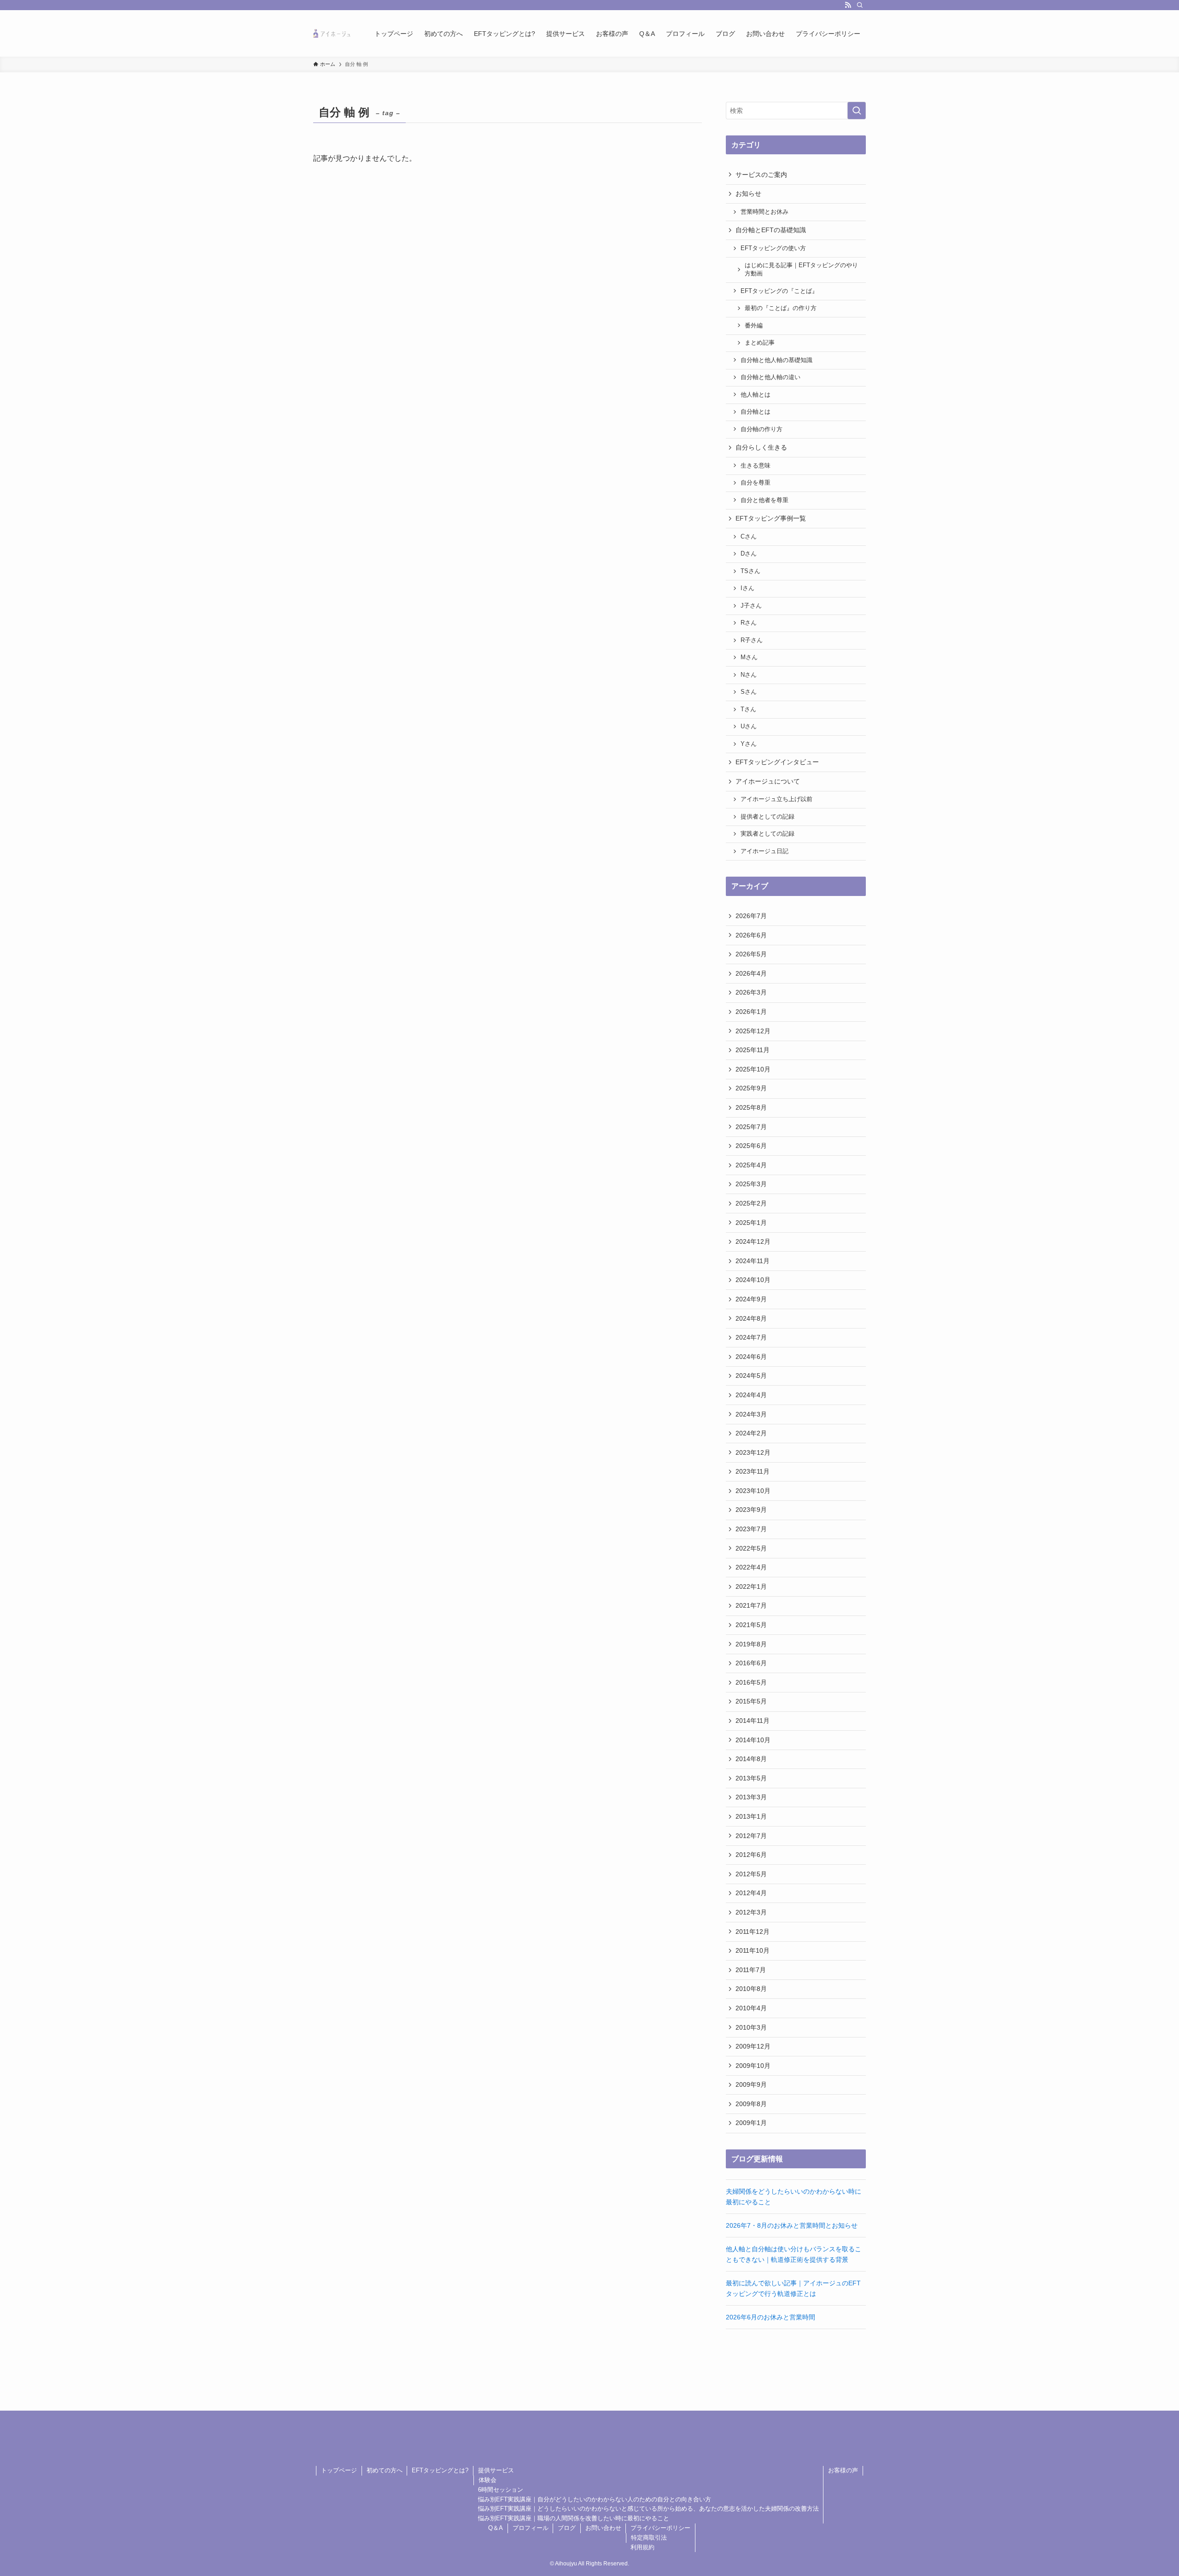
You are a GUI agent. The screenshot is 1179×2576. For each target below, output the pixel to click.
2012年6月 (751, 1855)
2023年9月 (751, 1510)
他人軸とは (756, 395)
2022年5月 (751, 1548)
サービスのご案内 (761, 175)
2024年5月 (751, 1376)
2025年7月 (751, 1127)
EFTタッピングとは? (440, 2470)
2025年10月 (753, 1069)
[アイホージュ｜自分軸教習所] (332, 33)
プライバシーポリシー (660, 2528)
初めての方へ (385, 2470)
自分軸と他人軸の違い (770, 377)
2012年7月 (751, 1836)
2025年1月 (751, 1223)
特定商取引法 (649, 2538)
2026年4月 (751, 973)
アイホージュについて (768, 781)
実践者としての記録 (768, 834)
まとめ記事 (760, 343)
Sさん (749, 692)
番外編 (754, 326)
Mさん (749, 657)
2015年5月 (751, 1701)
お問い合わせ (603, 2528)
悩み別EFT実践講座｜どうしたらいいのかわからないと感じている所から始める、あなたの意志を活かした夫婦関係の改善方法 (648, 2509)
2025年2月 (751, 1203)
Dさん (749, 554)
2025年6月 (751, 1146)
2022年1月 (751, 1587)
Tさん (748, 709)
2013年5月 (751, 1778)
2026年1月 (751, 1012)
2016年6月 (751, 1663)
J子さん (751, 606)
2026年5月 (751, 954)
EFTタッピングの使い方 (773, 248)
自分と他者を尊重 (765, 500)
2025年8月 (751, 1107)
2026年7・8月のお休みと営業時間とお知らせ (792, 2225)
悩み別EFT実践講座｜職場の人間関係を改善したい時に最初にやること (574, 2518)
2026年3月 (751, 992)
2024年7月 (751, 1337)
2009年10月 (753, 2066)
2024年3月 (751, 1414)
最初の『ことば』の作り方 (781, 308)
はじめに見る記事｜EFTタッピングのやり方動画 (801, 269)
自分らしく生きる (761, 447)
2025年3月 (751, 1184)
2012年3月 (751, 1912)
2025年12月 (753, 1031)
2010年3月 (751, 2027)
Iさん (747, 588)
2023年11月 (753, 1471)
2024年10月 (753, 1280)
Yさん (749, 744)
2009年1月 (751, 2123)
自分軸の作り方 (762, 429)
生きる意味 (756, 466)
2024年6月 (751, 1357)
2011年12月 (753, 1932)
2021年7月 (751, 1605)
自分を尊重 (756, 483)
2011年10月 (753, 1950)
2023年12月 (753, 1452)
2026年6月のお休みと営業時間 (770, 2317)
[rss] (848, 5)
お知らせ (748, 193)
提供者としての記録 (768, 817)
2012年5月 (751, 1874)
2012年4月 (751, 1893)
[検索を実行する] (857, 111)
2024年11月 (753, 1261)
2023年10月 (753, 1491)
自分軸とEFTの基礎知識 (771, 230)
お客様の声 (843, 2470)
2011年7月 (751, 1970)
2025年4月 (751, 1165)
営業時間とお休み (765, 212)
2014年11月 (753, 1721)
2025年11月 (753, 1050)
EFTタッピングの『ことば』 (779, 291)
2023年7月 (751, 1529)
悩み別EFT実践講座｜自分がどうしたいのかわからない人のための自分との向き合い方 (595, 2499)
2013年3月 (751, 1797)
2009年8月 (751, 2104)
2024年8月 (751, 1318)
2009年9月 (751, 2084)
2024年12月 (753, 1241)
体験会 (487, 2480)
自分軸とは (756, 412)
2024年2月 (751, 1433)
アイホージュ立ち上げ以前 (776, 799)
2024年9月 (751, 1299)
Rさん (749, 623)
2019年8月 (751, 1644)
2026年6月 (751, 935)
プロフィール (531, 2528)
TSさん (750, 571)
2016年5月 (751, 1682)
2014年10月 (753, 1740)
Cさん (749, 537)
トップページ (339, 2470)
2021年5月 (751, 1625)
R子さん (752, 640)
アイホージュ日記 (765, 851)
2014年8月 (751, 1759)
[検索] (860, 5)
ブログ (567, 2528)
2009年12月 (753, 2046)
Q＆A (496, 2528)
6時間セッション (501, 2490)
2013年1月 (751, 1816)
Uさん (749, 726)
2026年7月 (751, 916)
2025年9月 (751, 1088)
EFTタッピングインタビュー (777, 762)
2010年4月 (751, 2008)
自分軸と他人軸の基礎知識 (776, 360)
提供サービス (496, 2470)
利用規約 (642, 2547)
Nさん (749, 675)
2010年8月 (751, 1989)
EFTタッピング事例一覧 (771, 518)
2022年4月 (751, 1567)
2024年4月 (751, 1395)
